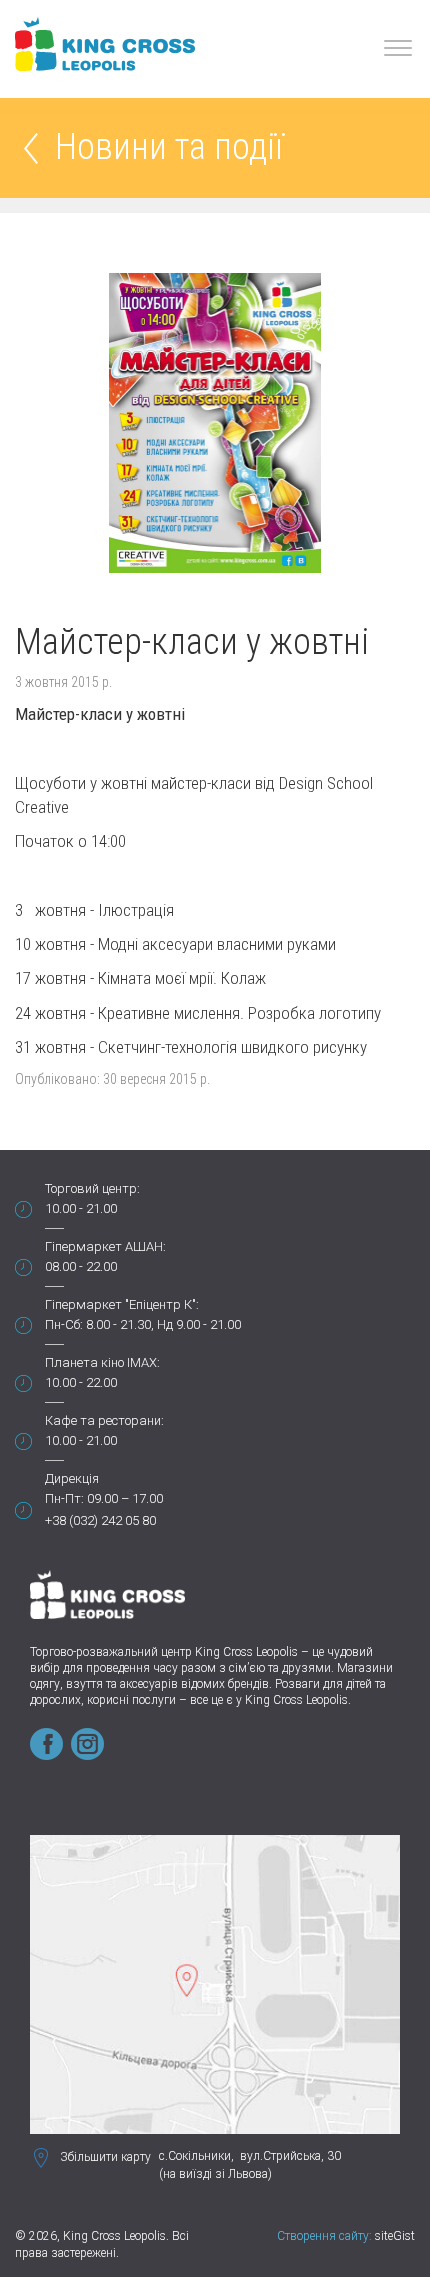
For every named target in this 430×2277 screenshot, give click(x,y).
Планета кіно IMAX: (102, 1362)
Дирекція (72, 1478)
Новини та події (169, 148)
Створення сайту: (324, 2236)
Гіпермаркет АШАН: (105, 1246)
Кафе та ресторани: (104, 1420)
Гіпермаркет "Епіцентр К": (122, 1304)
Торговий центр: (92, 1188)
